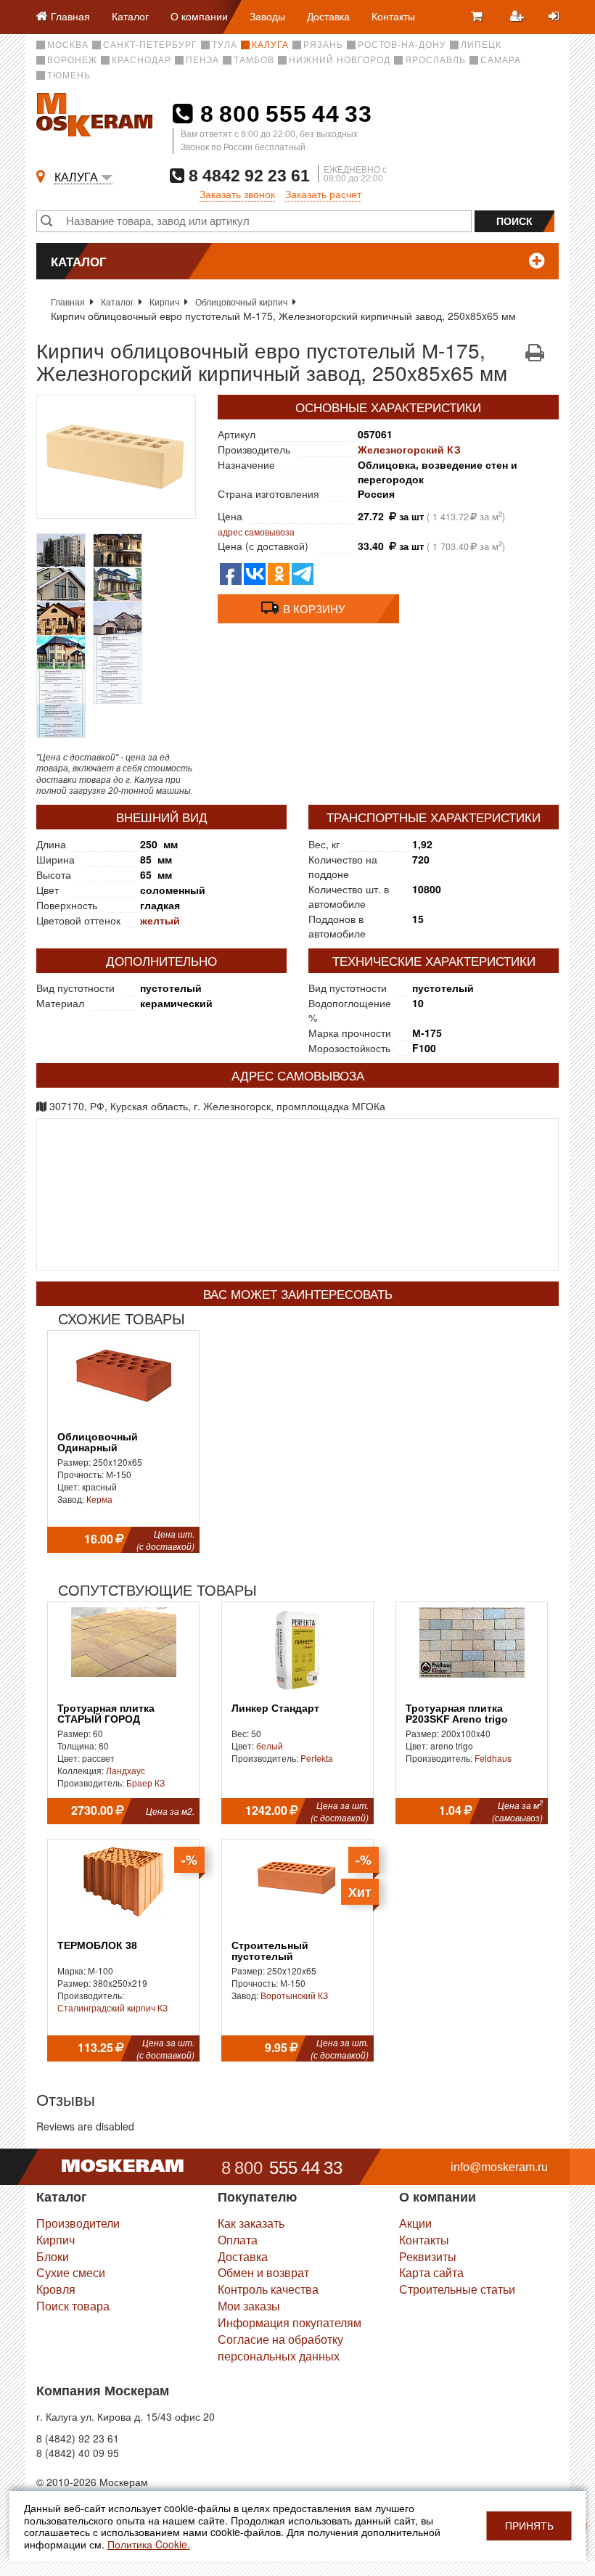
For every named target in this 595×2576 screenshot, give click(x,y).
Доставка (328, 16)
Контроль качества (268, 2289)
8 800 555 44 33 (283, 114)
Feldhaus (493, 1758)
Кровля (56, 2289)
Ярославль (435, 60)
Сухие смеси (71, 2272)
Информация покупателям (290, 2322)
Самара (501, 60)
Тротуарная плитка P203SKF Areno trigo (457, 1714)
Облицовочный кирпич (241, 302)
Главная (68, 302)
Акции (415, 2223)
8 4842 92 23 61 (247, 175)
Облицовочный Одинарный (98, 1443)
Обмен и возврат (263, 2272)
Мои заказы (249, 2306)
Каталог (130, 16)
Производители (78, 2223)
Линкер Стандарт (275, 1709)
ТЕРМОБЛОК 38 (97, 1946)
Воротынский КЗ (294, 1995)
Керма (99, 1499)
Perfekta (317, 1758)
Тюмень (69, 75)
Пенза (202, 60)
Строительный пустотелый (270, 1951)
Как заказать (251, 2223)
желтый (160, 920)
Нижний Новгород (340, 60)
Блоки (53, 2256)
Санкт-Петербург (150, 45)
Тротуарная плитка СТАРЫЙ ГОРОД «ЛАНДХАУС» (106, 1720)
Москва (68, 45)
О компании (199, 16)
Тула (225, 45)
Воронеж (72, 60)
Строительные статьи (457, 2289)
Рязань (323, 45)
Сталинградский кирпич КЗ (112, 2007)
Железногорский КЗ (409, 449)
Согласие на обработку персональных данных (280, 2347)
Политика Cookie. (149, 2544)
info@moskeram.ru (499, 2167)
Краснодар (141, 60)
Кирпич (164, 302)
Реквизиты (428, 2256)
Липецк (481, 45)
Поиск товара (73, 2306)
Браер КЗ (145, 1783)
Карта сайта (431, 2272)
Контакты (393, 16)
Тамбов (254, 60)
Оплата (238, 2240)
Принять (529, 2526)
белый (270, 1746)
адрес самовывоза (256, 532)
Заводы (267, 16)
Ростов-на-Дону (402, 45)
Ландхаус (126, 1770)
